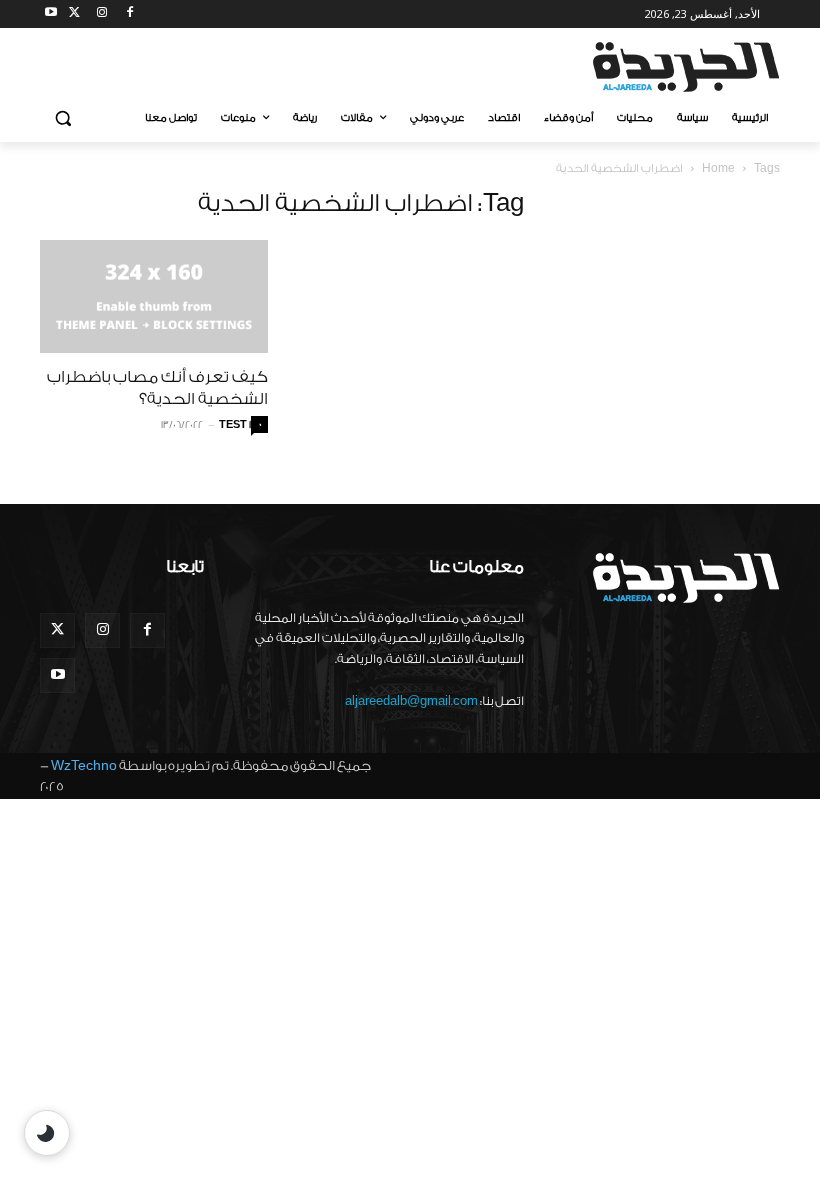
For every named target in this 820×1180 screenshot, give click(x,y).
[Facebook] (129, 14)
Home (718, 168)
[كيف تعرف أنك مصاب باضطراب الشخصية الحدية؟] (154, 296)
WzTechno (84, 765)
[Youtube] (51, 14)
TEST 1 (235, 425)
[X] (74, 14)
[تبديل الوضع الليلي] (47, 1133)
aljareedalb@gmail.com (411, 701)
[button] (63, 118)
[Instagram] (102, 14)
